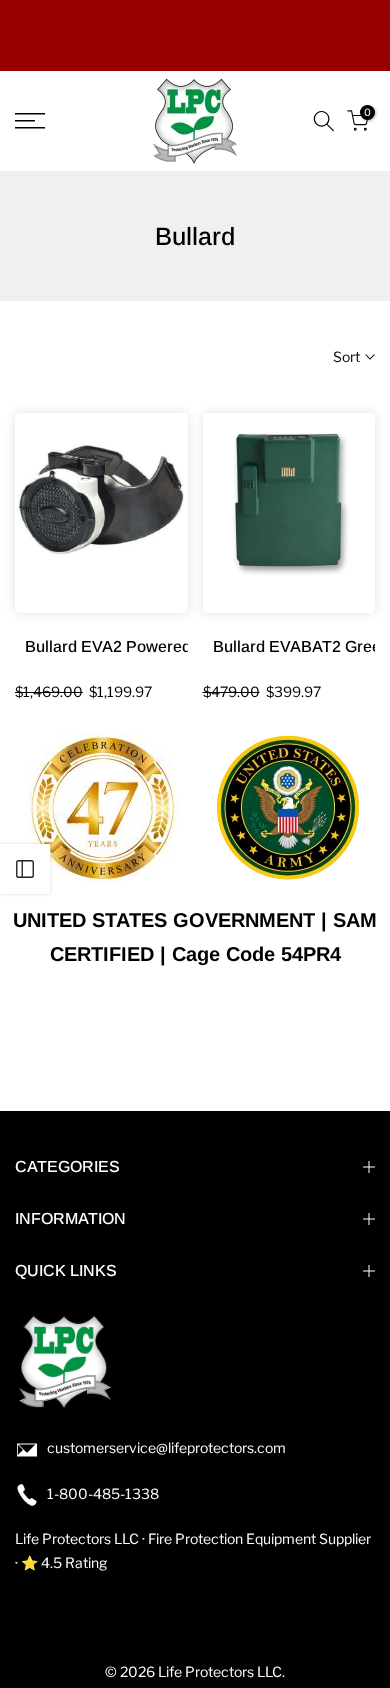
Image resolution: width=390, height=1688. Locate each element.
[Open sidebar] (25, 869)
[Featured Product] (101, 513)
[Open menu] (54, 121)
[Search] (324, 121)
